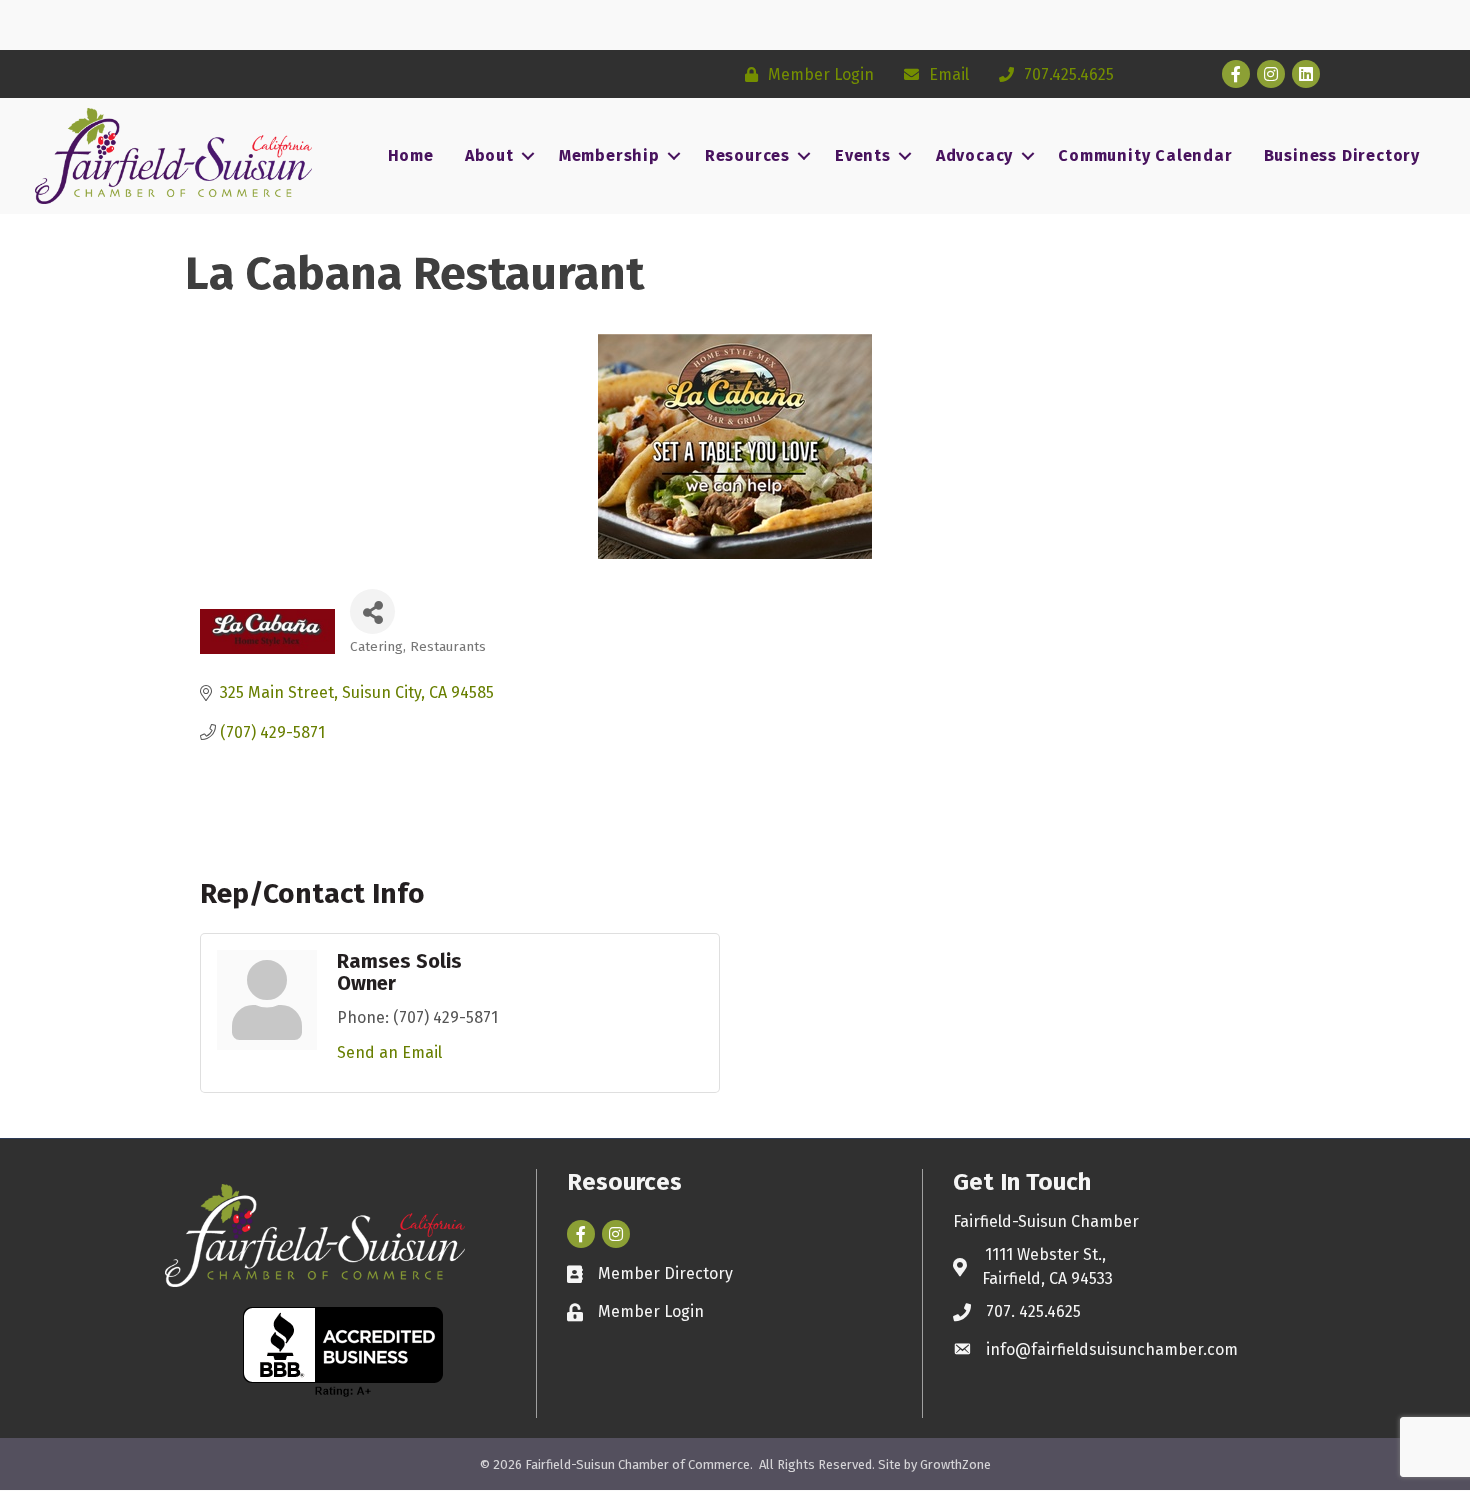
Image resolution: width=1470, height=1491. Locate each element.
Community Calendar (1145, 155)
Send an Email (389, 1052)
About (489, 155)
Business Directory (1342, 155)
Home (411, 155)
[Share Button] (372, 611)
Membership (609, 155)
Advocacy (974, 155)
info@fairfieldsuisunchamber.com (1112, 1349)
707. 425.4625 (1033, 1311)
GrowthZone (955, 1464)
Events (863, 155)
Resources (747, 155)
